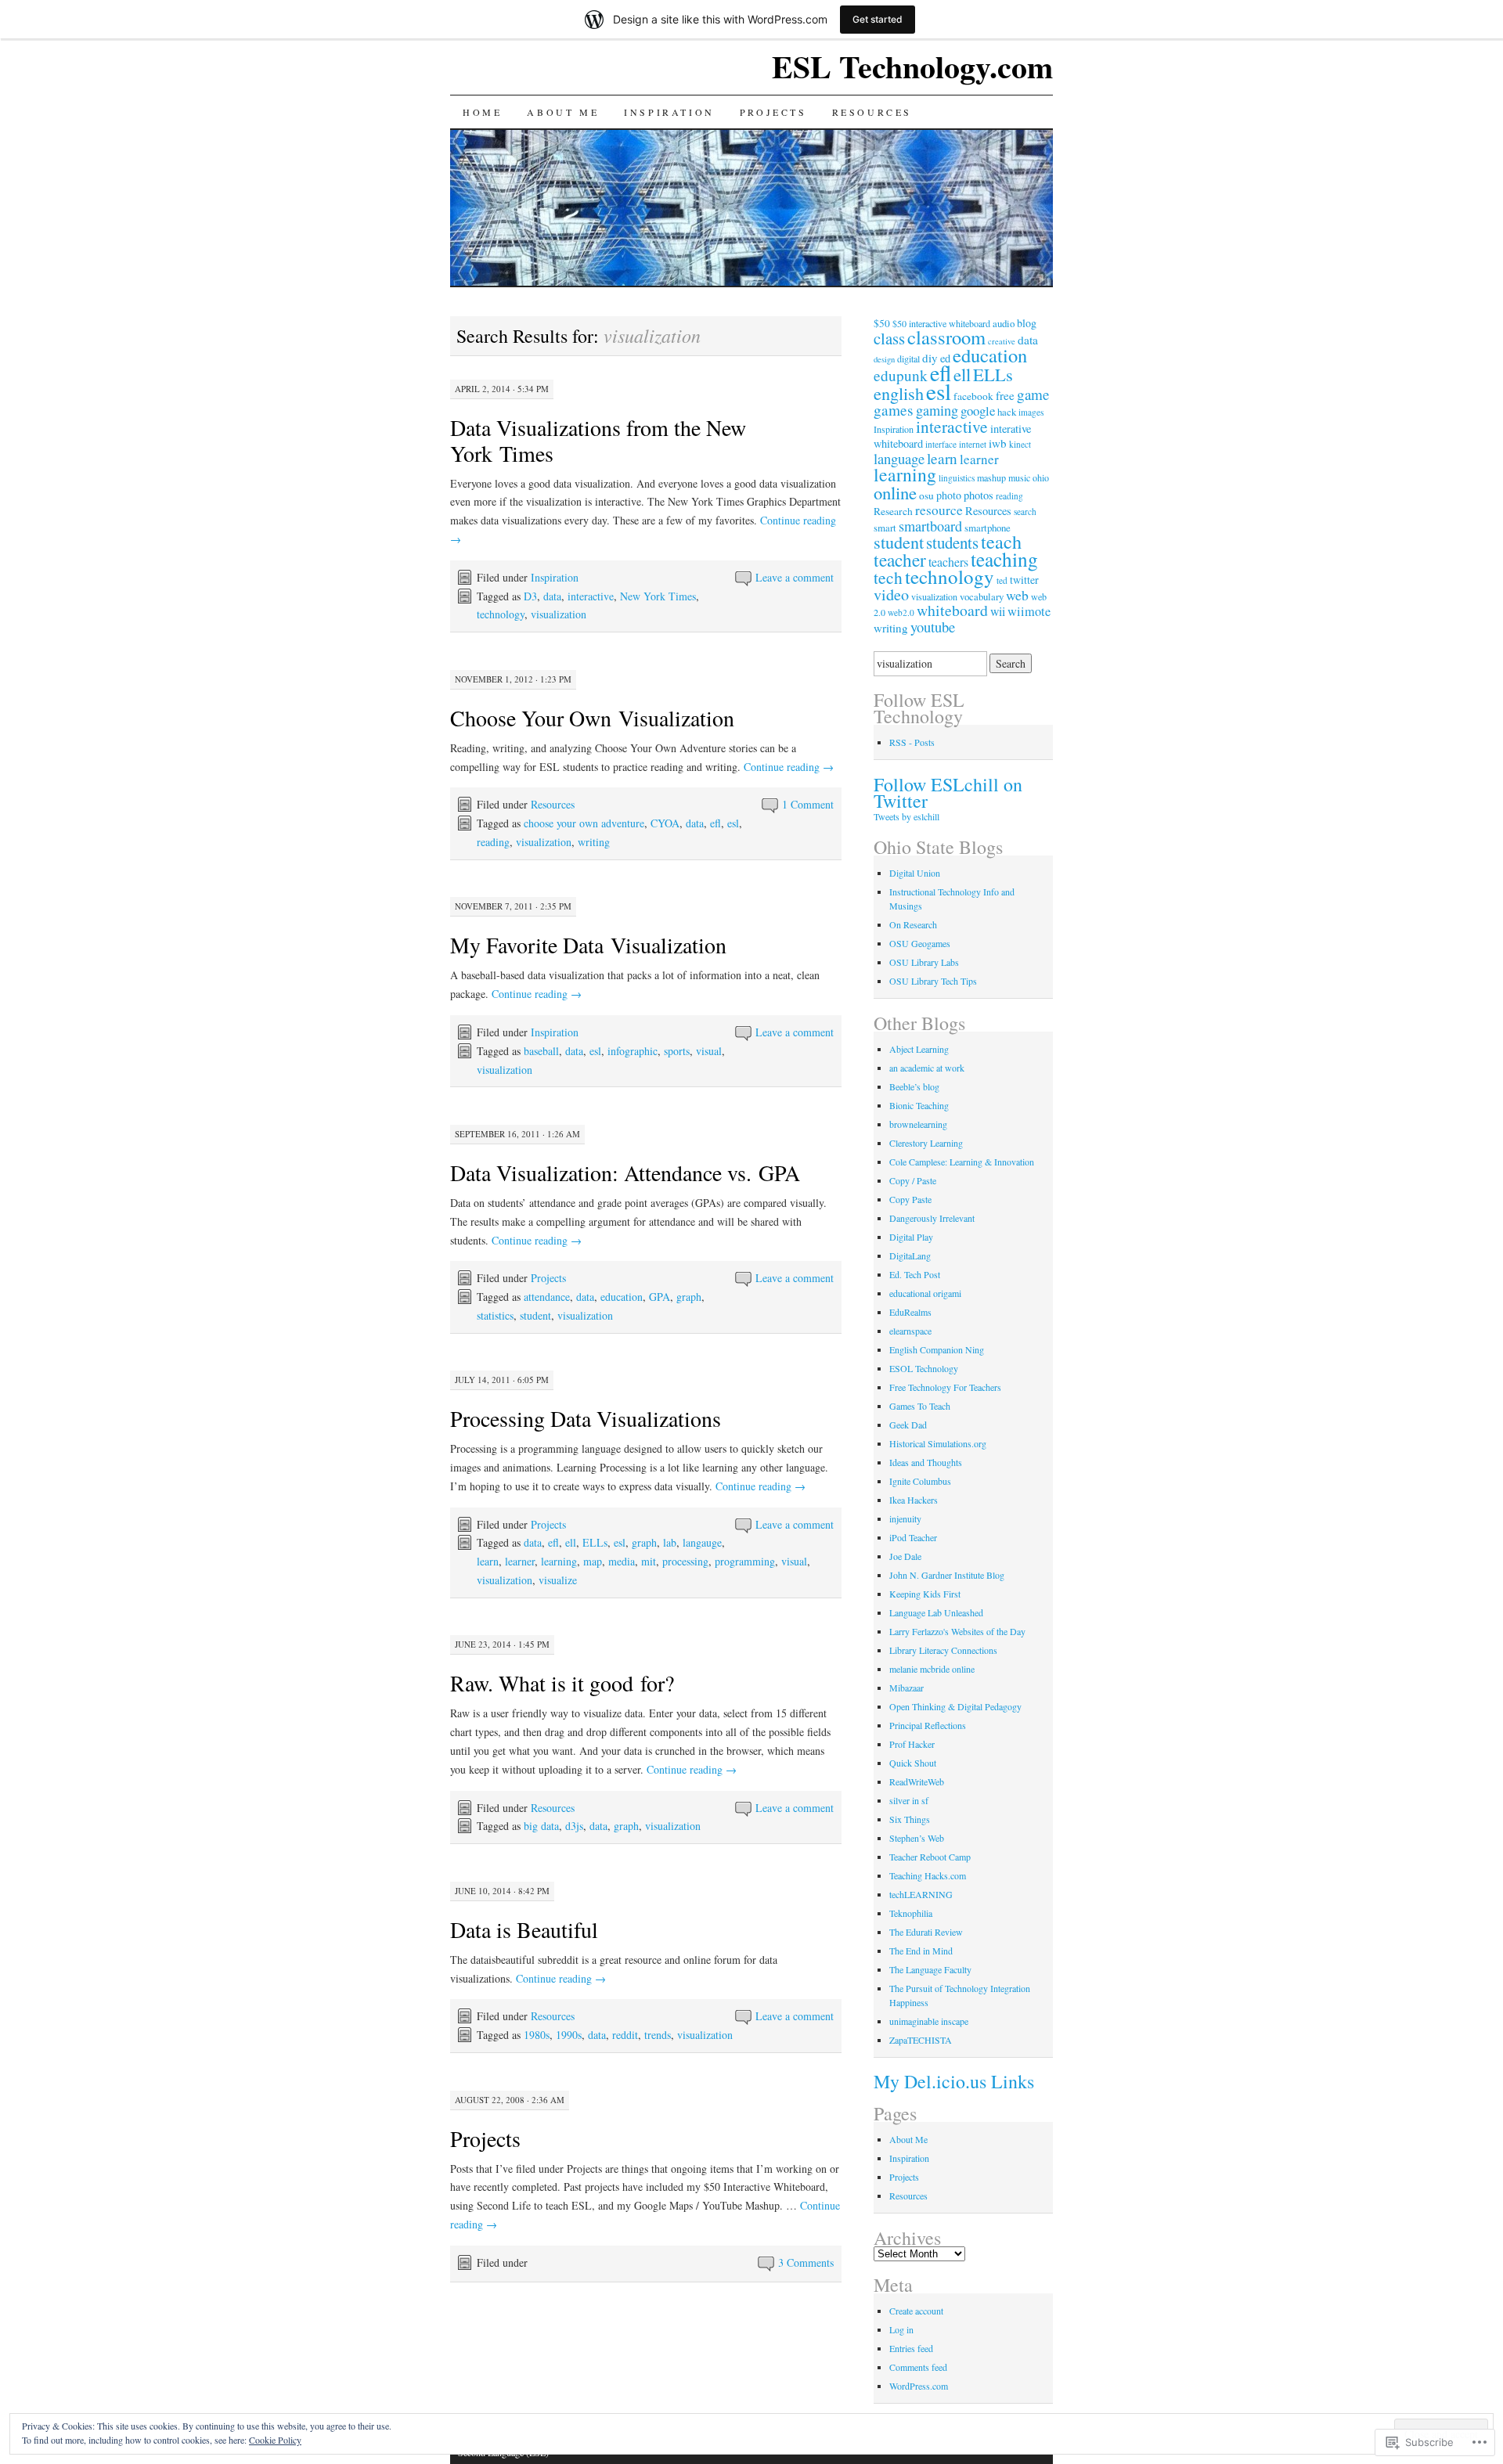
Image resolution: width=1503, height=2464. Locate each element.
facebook (973, 396)
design (884, 359)
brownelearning (918, 1124)
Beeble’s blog (914, 1086)
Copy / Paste (913, 1180)
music (1019, 477)
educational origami (925, 1293)
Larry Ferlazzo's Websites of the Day (957, 1631)
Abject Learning (919, 1049)
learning (559, 1561)
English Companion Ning (937, 1349)
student (535, 1315)
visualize (558, 1580)
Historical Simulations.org (938, 1443)
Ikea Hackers (914, 1500)
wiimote (1029, 611)
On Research (913, 924)
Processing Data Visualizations (586, 1418)
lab (670, 1542)
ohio (1041, 477)
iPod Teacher (913, 1537)
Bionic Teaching (919, 1105)
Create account (916, 2311)
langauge (702, 1542)
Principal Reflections (928, 1725)
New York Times (658, 596)
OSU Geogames (920, 943)
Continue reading (789, 767)
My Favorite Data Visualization (588, 945)
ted (1002, 580)
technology (501, 614)
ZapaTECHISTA (921, 2040)
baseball (541, 1051)
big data (541, 1826)
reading (493, 842)
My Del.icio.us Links (954, 2081)
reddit (625, 2035)
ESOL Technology (924, 1368)
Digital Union (915, 873)
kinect (1020, 444)
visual (709, 1051)
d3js (574, 1826)
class (889, 338)
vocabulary (982, 596)
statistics (495, 1315)
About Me (563, 112)
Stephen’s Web (917, 1838)
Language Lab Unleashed (936, 1612)
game (1033, 394)
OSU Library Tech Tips (933, 981)
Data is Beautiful (524, 1929)
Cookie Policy (275, 2440)
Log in (901, 2329)
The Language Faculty (930, 1969)
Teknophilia (911, 1913)
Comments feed (918, 2367)
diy (930, 358)
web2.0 (901, 612)
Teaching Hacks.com (928, 1875)
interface (941, 444)
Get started (878, 19)
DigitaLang (910, 1255)
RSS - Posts (912, 742)
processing (685, 1561)
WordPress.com (919, 2386)
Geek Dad (908, 1425)
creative (1002, 341)
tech (888, 577)
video (891, 594)
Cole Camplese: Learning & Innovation (962, 1162)
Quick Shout (913, 1763)
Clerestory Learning (926, 1143)
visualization (559, 614)
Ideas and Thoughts (926, 1462)
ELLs (595, 1542)
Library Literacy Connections (943, 1650)
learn (488, 1561)
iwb (998, 443)
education (622, 1297)
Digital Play (911, 1237)
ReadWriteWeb (917, 1781)
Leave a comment (795, 577)
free (1005, 395)
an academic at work (927, 1068)
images (1031, 412)
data (552, 596)
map (593, 1561)
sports (677, 1051)
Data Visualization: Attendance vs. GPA (625, 1173)
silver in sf (909, 1800)
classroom (946, 337)
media (622, 1561)
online (895, 492)
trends (658, 2035)
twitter (1024, 580)
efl (715, 823)
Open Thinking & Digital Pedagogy (955, 1706)
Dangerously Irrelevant (932, 1218)
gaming (937, 410)
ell (571, 1542)
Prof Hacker (912, 1744)
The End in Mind (921, 1951)
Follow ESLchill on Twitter (948, 793)
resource (939, 510)
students (952, 542)
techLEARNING (921, 1894)
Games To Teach (920, 1406)
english (899, 393)
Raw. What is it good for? (562, 1683)
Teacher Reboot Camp (930, 1857)
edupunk (901, 375)
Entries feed (911, 2348)
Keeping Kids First (925, 1594)
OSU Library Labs (924, 962)
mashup (991, 477)
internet (973, 444)
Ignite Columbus (920, 1481)
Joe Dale (905, 1556)
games (894, 410)
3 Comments (806, 2262)
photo (949, 495)
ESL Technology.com (912, 66)
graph (689, 1297)
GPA (660, 1297)
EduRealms (910, 1312)
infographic (633, 1051)
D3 (530, 596)
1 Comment (808, 804)
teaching (1004, 559)
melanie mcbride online (932, 1669)
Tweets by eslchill (906, 816)
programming (745, 1561)
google (978, 411)
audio (1004, 323)
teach (1001, 541)
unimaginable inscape (929, 2021)
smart (885, 528)
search (1025, 512)
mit (649, 1561)
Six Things (910, 1819)
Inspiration (669, 112)
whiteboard (952, 610)
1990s (569, 2035)
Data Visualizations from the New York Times (598, 440)
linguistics (957, 478)
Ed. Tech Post (915, 1274)
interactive (591, 596)
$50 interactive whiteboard (941, 323)
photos (979, 495)
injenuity (905, 1518)
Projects (773, 112)
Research (893, 511)
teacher (900, 560)
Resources (872, 112)
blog (1027, 323)
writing (594, 842)
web (1017, 595)
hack (1007, 412)
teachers (948, 562)
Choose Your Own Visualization (592, 718)
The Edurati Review (926, 1932)
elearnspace (910, 1331)
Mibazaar (906, 1688)
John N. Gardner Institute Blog (947, 1575)
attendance (547, 1297)
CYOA (665, 823)
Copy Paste (910, 1199)
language (899, 458)
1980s (537, 2035)
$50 (882, 323)
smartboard (930, 526)
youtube (933, 627)
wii (998, 611)
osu (926, 495)
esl (733, 823)
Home (482, 112)
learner (520, 1561)
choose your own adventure (584, 823)
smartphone (988, 528)
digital (908, 358)
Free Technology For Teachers (945, 1387)
